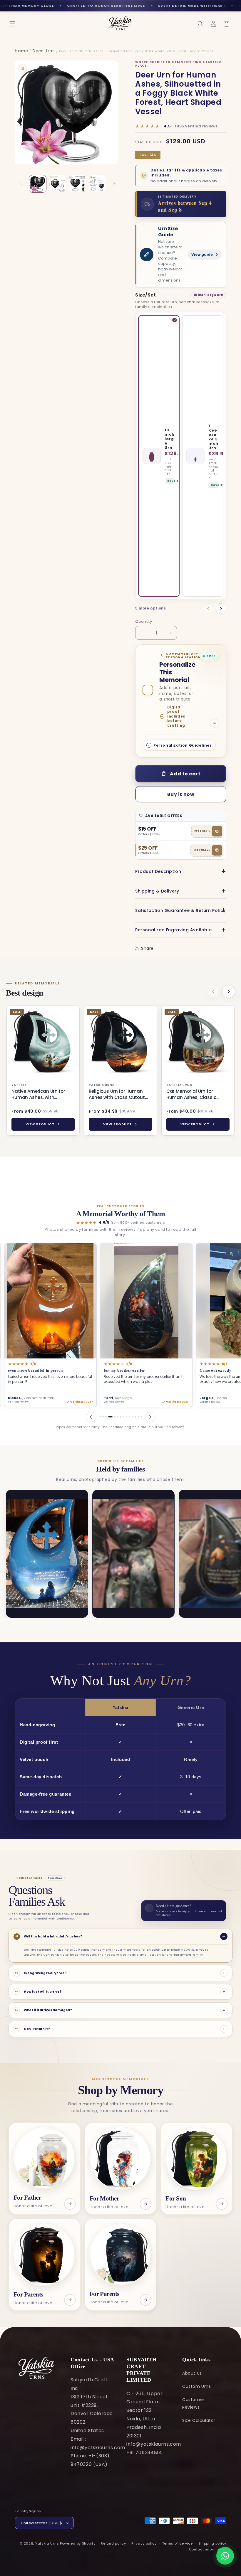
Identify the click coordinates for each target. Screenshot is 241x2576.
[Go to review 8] (124, 1417)
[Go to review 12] (135, 1417)
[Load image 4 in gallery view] (97, 184)
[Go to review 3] (106, 1417)
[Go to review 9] (127, 1417)
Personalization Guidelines (183, 745)
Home (21, 51)
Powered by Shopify (78, 2543)
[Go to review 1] (100, 1417)
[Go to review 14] (141, 1417)
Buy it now (181, 794)
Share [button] (147, 948)
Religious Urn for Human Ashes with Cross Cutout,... (118, 1094)
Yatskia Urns (47, 2543)
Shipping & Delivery (157, 891)
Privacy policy (144, 2543)
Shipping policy (212, 2543)
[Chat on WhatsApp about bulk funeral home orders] (225, 2556)
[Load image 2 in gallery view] (58, 184)
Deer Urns (43, 51)
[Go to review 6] (116, 1417)
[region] (120, 1072)
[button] (12, 24)
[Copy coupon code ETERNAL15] (217, 831)
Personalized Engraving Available (173, 930)
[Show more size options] (221, 609)
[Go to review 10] (129, 1417)
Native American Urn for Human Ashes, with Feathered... (38, 1094)
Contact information (208, 2549)
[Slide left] (21, 184)
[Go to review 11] (132, 1417)
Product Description (158, 871)
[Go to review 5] (112, 1417)
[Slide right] (114, 184)
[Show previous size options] (208, 609)
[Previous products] (213, 991)
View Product (40, 1124)
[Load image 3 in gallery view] (77, 184)
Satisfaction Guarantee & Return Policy (180, 910)
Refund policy (113, 2543)
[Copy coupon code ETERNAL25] (217, 850)
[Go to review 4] (109, 1417)
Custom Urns (197, 2386)
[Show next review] (150, 1417)
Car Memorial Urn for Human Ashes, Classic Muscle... (191, 1094)
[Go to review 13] (138, 1417)
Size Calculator (199, 2420)
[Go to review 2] (103, 1417)
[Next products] (229, 991)
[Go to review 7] (121, 1417)
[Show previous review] (91, 1417)
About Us (192, 2373)
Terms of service (178, 2543)
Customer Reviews (193, 2403)
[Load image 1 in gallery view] (38, 184)
